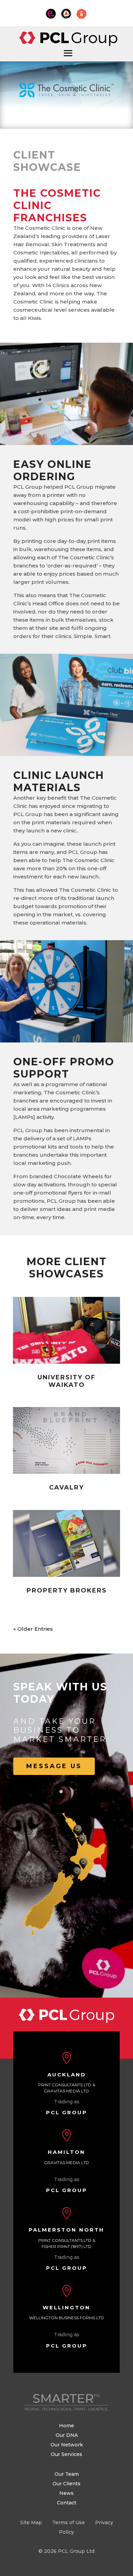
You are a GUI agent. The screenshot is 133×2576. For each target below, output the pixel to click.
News (66, 2493)
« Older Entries (33, 1629)
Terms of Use (69, 2522)
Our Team (67, 2474)
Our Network (67, 2445)
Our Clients (66, 2484)
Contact (67, 2503)
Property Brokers (67, 1590)
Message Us (54, 1766)
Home (66, 2426)
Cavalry (66, 1487)
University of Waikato (66, 1381)
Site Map (31, 2522)
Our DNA (67, 2435)
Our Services (66, 2454)
